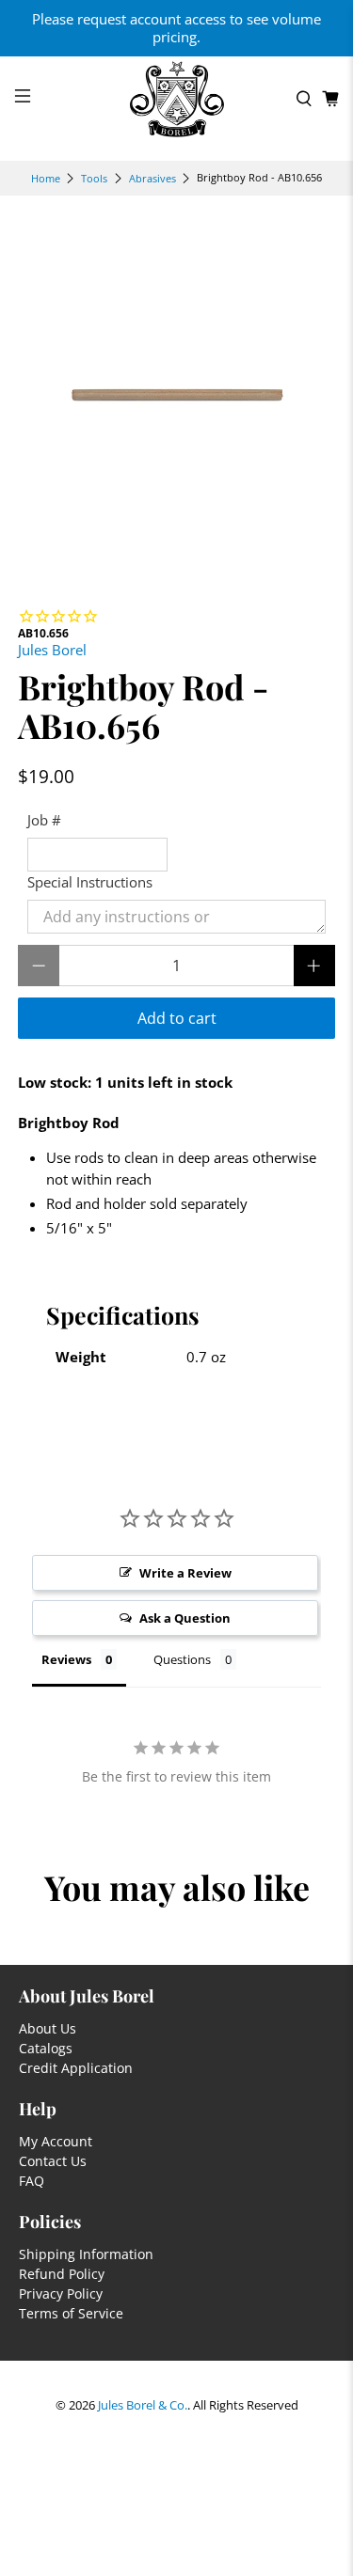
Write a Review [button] (185, 1573)
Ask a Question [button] (185, 1618)
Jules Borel (52, 650)
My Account (56, 2141)
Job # (44, 820)
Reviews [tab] (66, 1659)
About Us (48, 2028)
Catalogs (46, 2048)
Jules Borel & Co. (143, 2405)
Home (46, 178)
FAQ (32, 2181)
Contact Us (53, 2161)
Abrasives (152, 178)
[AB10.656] (176, 391)
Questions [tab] (182, 1659)
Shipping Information (86, 2254)
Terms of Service (71, 2313)
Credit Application (76, 2068)
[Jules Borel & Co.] (177, 99)
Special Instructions (90, 882)
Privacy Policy (61, 2293)
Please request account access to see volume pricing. (176, 28)
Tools (94, 178)
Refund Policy (62, 2274)
